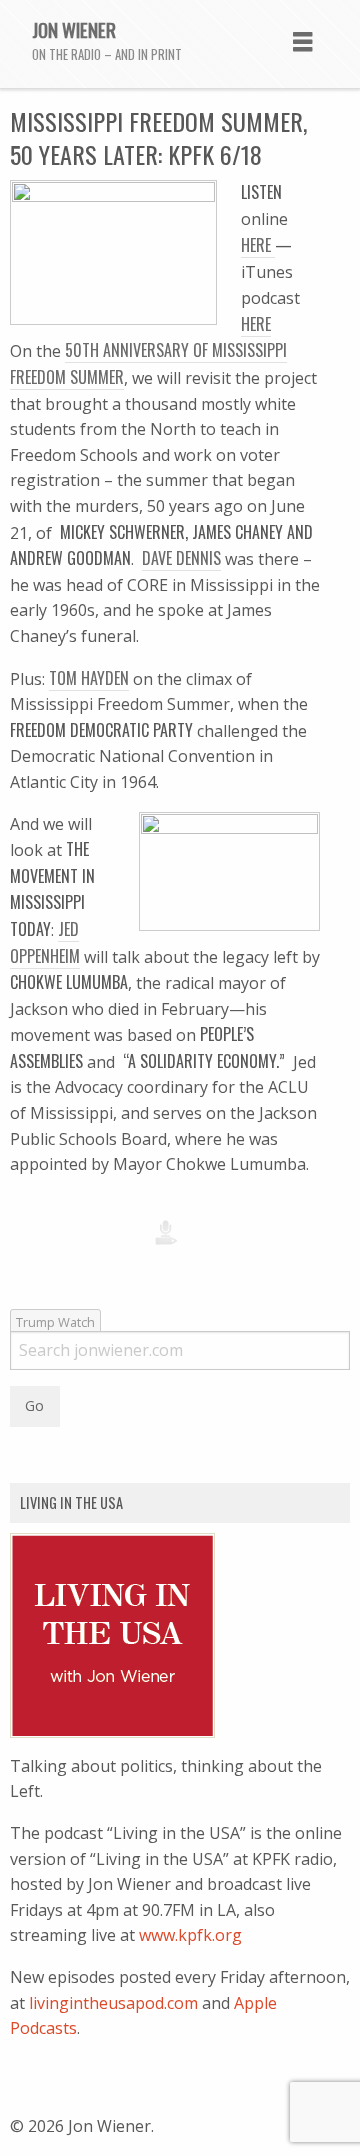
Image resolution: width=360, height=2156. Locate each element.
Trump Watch (55, 1322)
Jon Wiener (74, 29)
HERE (258, 245)
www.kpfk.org (190, 1935)
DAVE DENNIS (181, 558)
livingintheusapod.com (113, 2003)
